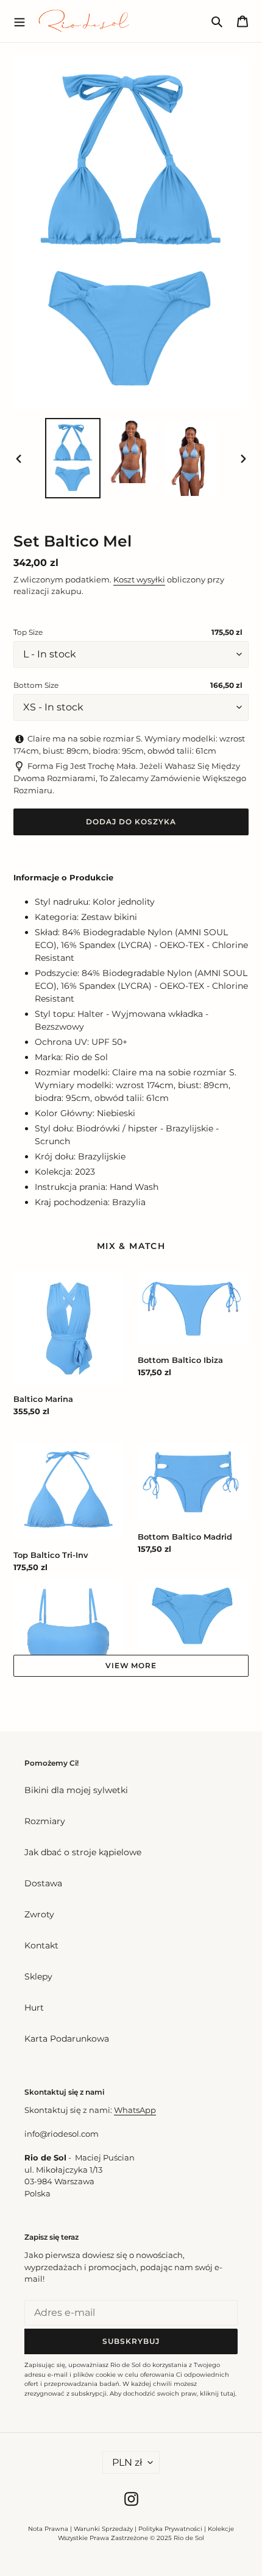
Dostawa (43, 1883)
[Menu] (19, 21)
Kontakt (41, 1945)
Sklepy (38, 1976)
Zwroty (39, 1914)
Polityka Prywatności (170, 2529)
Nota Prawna (48, 2529)
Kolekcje (221, 2529)
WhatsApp (135, 2110)
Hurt (34, 2008)
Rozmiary (45, 1821)
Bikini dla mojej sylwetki (76, 1790)
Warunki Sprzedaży (103, 2529)
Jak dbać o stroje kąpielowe (83, 1852)
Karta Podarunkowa (67, 2039)
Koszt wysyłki (139, 579)
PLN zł (127, 2462)
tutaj (228, 2394)
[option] (73, 458)
